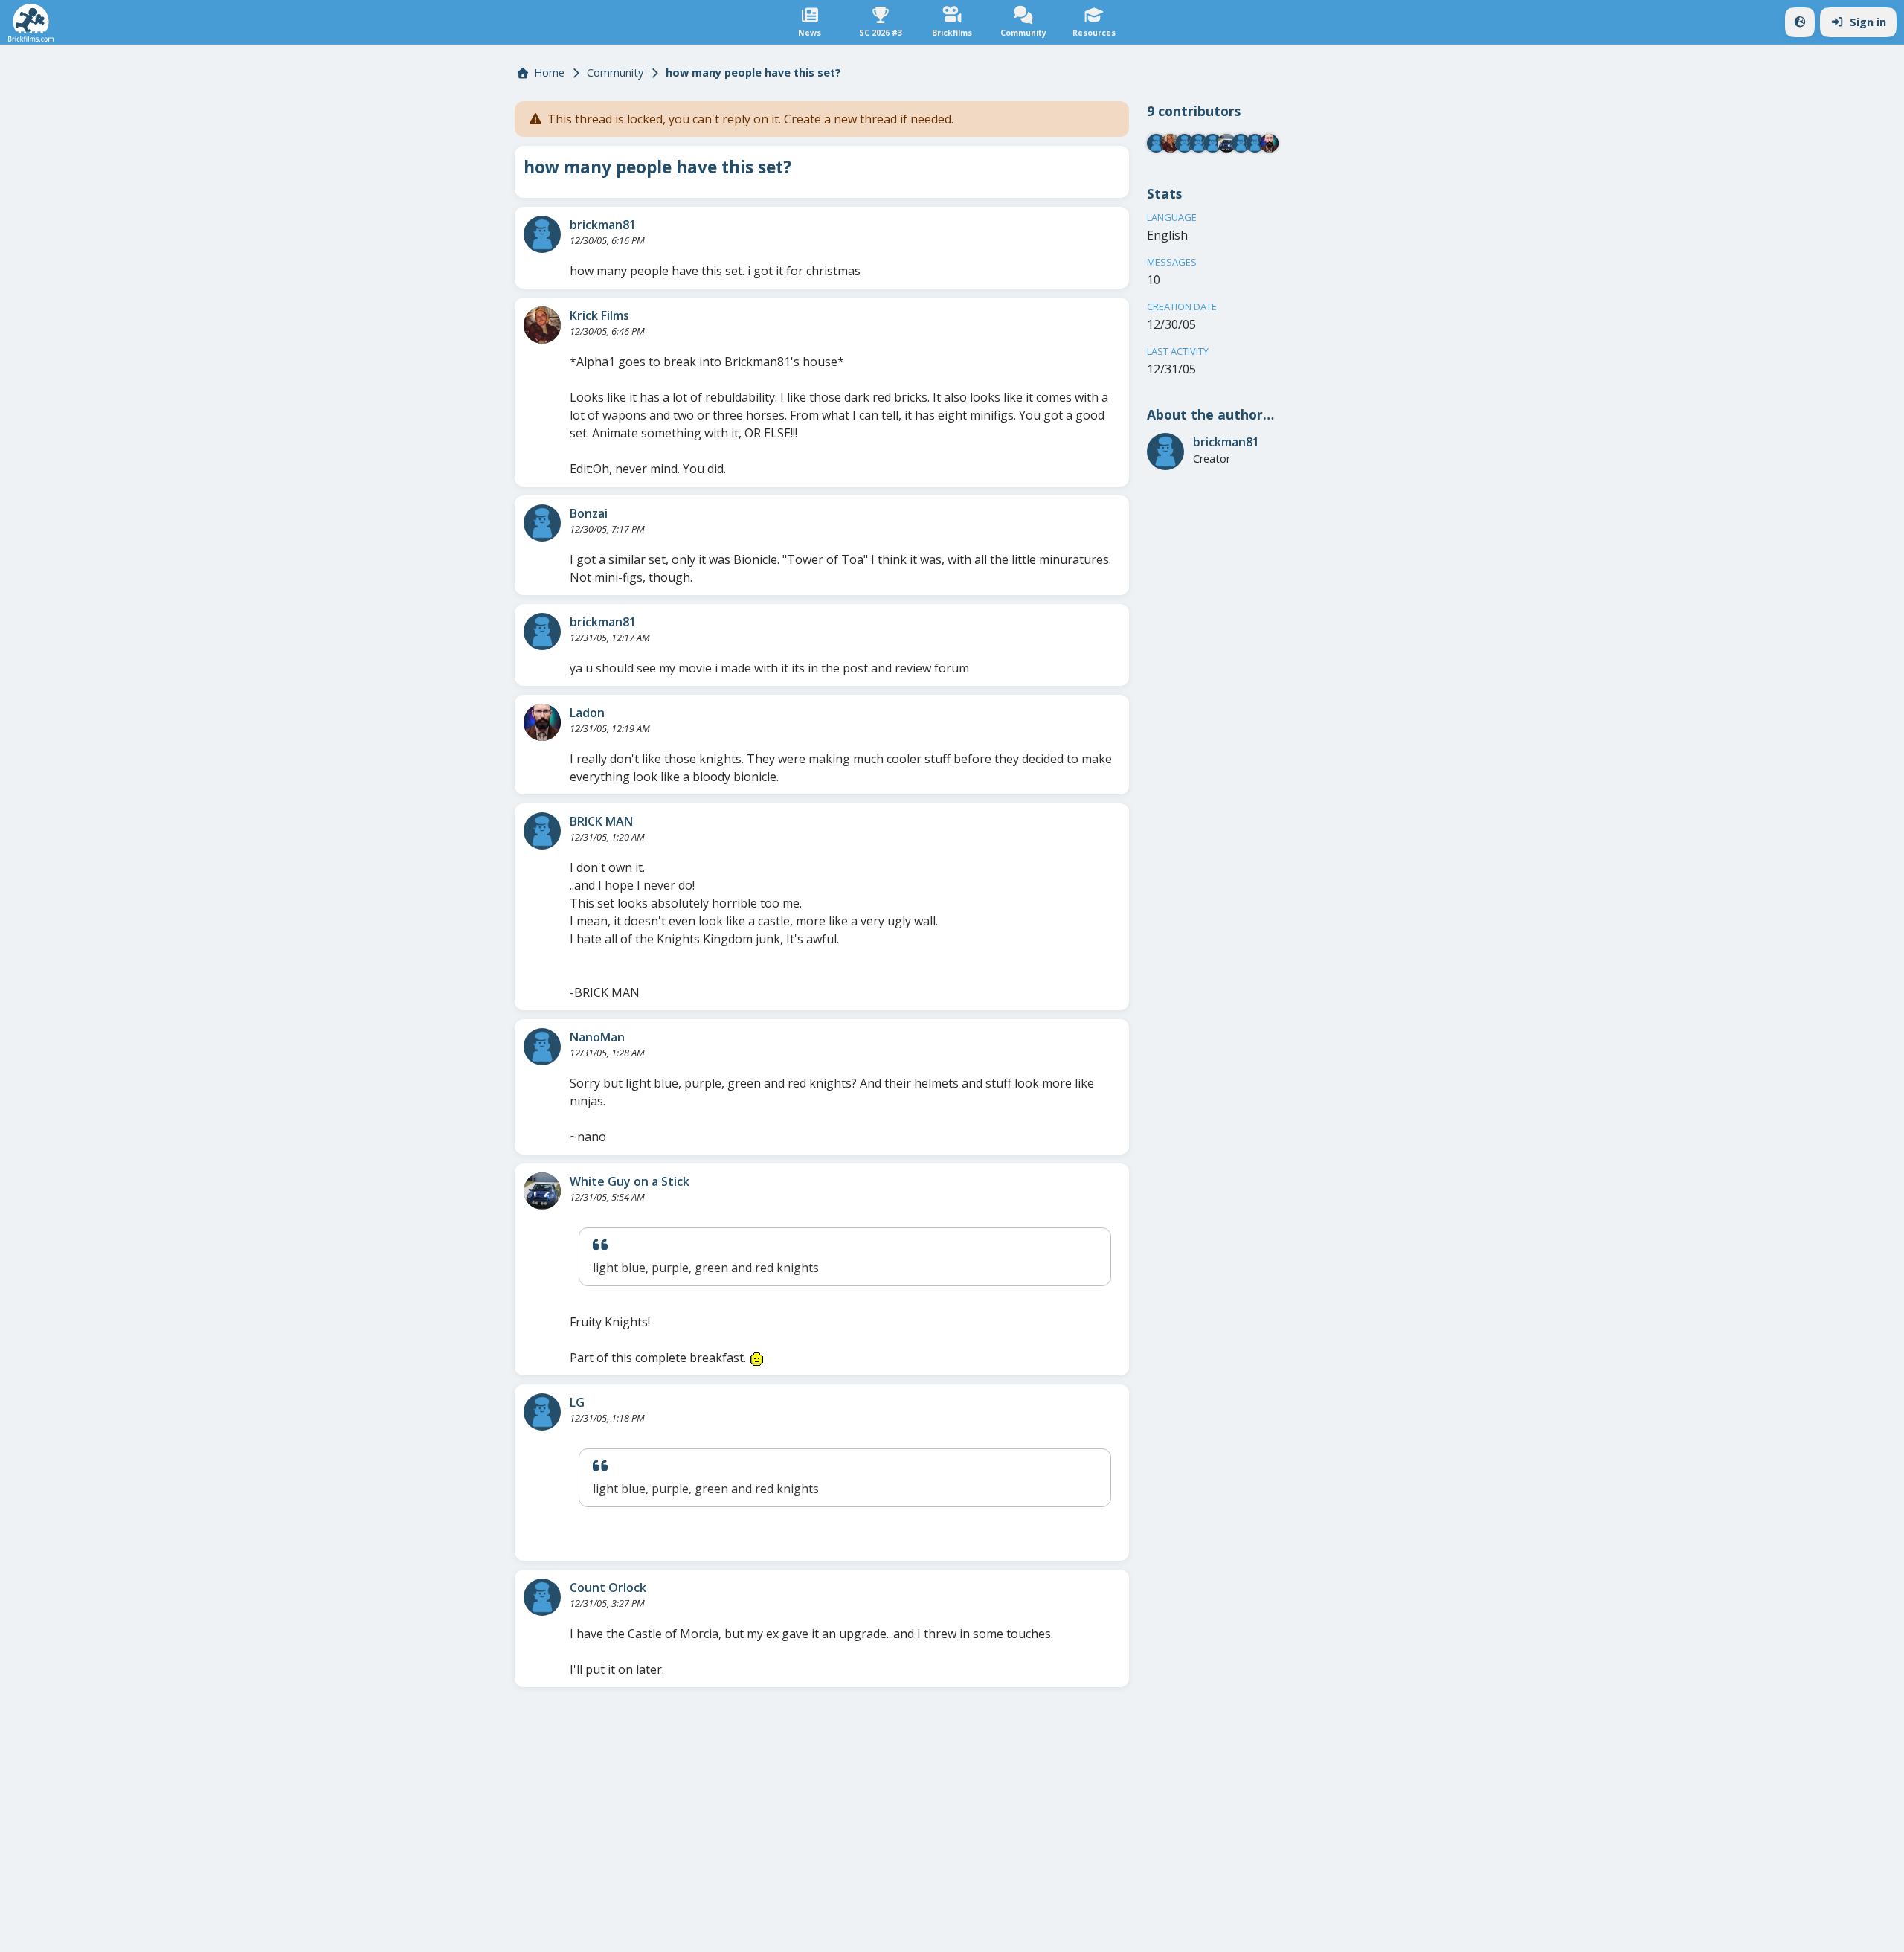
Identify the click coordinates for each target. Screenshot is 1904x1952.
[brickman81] (542, 234)
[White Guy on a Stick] (542, 1191)
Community (615, 73)
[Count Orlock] (542, 1597)
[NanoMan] (542, 1047)
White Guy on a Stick (630, 1181)
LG (577, 1402)
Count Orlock (608, 1587)
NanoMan (597, 1037)
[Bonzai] (542, 523)
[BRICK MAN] (542, 831)
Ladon (587, 713)
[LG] (542, 1412)
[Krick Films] (542, 325)
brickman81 (603, 225)
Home (549, 73)
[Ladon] (542, 722)
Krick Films (599, 315)
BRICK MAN (601, 821)
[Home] (31, 23)
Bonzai (589, 513)
